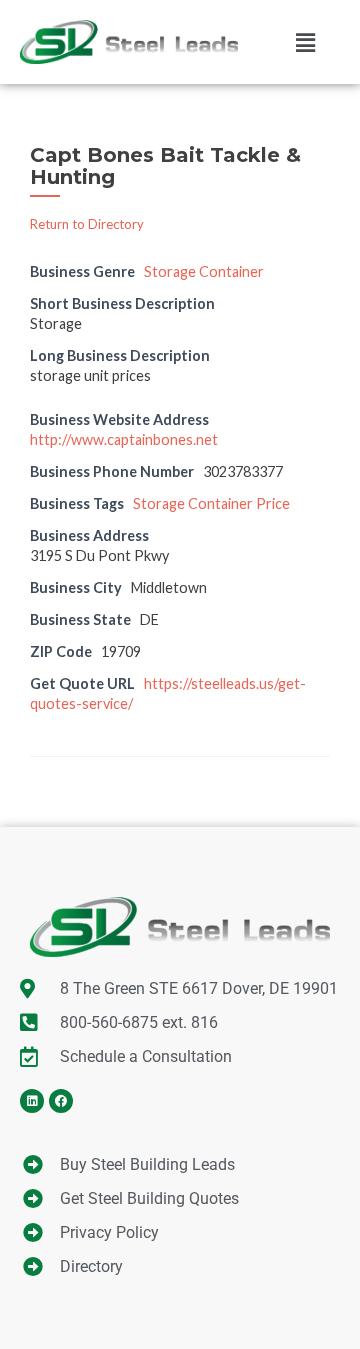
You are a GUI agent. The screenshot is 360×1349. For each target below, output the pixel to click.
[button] (306, 42)
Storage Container (204, 271)
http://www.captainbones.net (124, 439)
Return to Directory (87, 224)
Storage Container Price (211, 503)
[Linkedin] (32, 1101)
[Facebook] (61, 1101)
